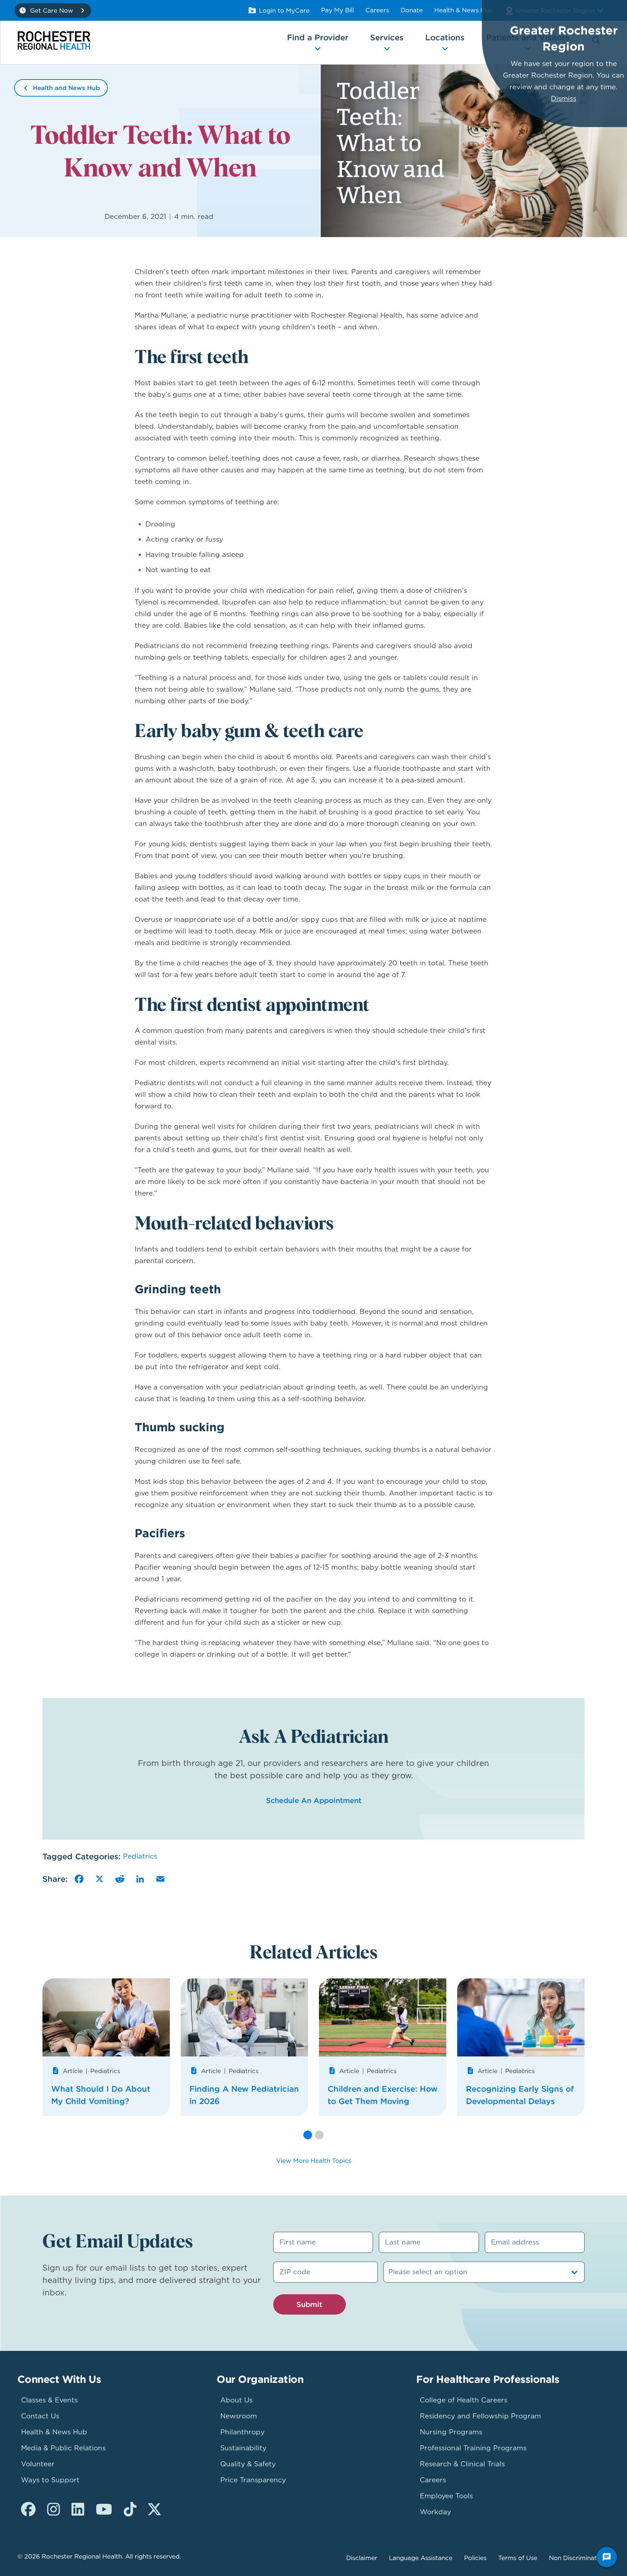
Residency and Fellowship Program (480, 2416)
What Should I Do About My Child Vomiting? (101, 2095)
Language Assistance (421, 2558)
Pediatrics (140, 1856)
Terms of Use (518, 2558)
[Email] (160, 1879)
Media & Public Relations (63, 2448)
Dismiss (564, 99)
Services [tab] (387, 37)
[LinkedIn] (140, 1879)
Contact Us (40, 2416)
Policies (475, 2558)
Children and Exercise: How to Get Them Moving (383, 2095)
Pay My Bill (337, 10)
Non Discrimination (577, 2558)
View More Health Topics (314, 2161)
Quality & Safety (248, 2464)
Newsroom (239, 2416)
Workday (435, 2512)
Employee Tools (446, 2496)
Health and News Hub (66, 88)
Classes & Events (49, 2400)
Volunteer (38, 2464)
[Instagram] (54, 2510)
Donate (412, 10)
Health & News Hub (464, 10)
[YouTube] (104, 2510)
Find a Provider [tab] (318, 37)
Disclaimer (362, 2558)
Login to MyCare (284, 11)
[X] (99, 1879)
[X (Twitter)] (154, 2510)
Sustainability (243, 2448)
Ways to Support (50, 2480)
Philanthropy (242, 2432)
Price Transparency (253, 2480)
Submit (309, 2304)
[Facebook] (79, 1879)
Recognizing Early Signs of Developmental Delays (520, 2095)
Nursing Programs (451, 2432)
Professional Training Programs (473, 2448)
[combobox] (389, 2272)
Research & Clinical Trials (462, 2464)
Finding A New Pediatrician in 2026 (244, 2095)
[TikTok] (130, 2510)
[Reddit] (120, 1879)
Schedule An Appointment (314, 1800)
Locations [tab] (445, 37)
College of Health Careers (464, 2400)
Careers (377, 10)
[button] (308, 2135)
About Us (236, 2400)
